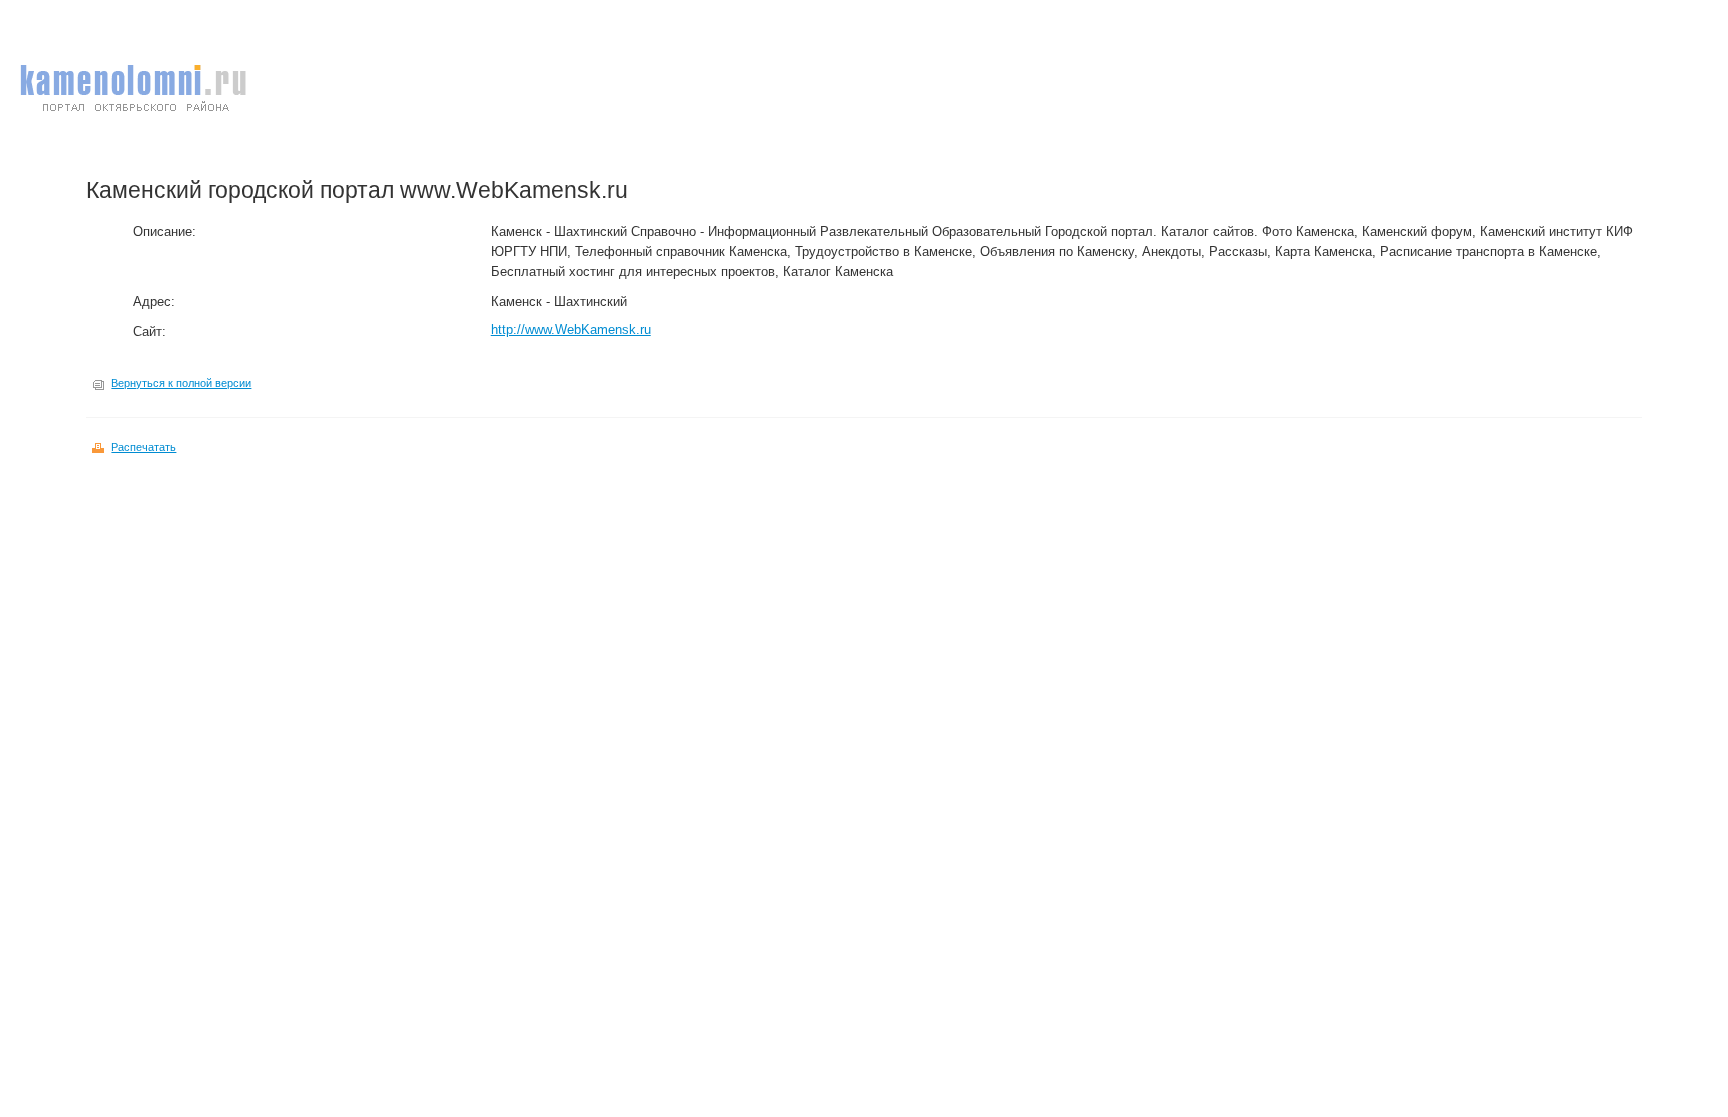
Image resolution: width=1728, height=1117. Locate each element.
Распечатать (143, 447)
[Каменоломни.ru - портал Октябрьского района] (133, 118)
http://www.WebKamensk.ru (571, 329)
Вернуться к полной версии (181, 383)
